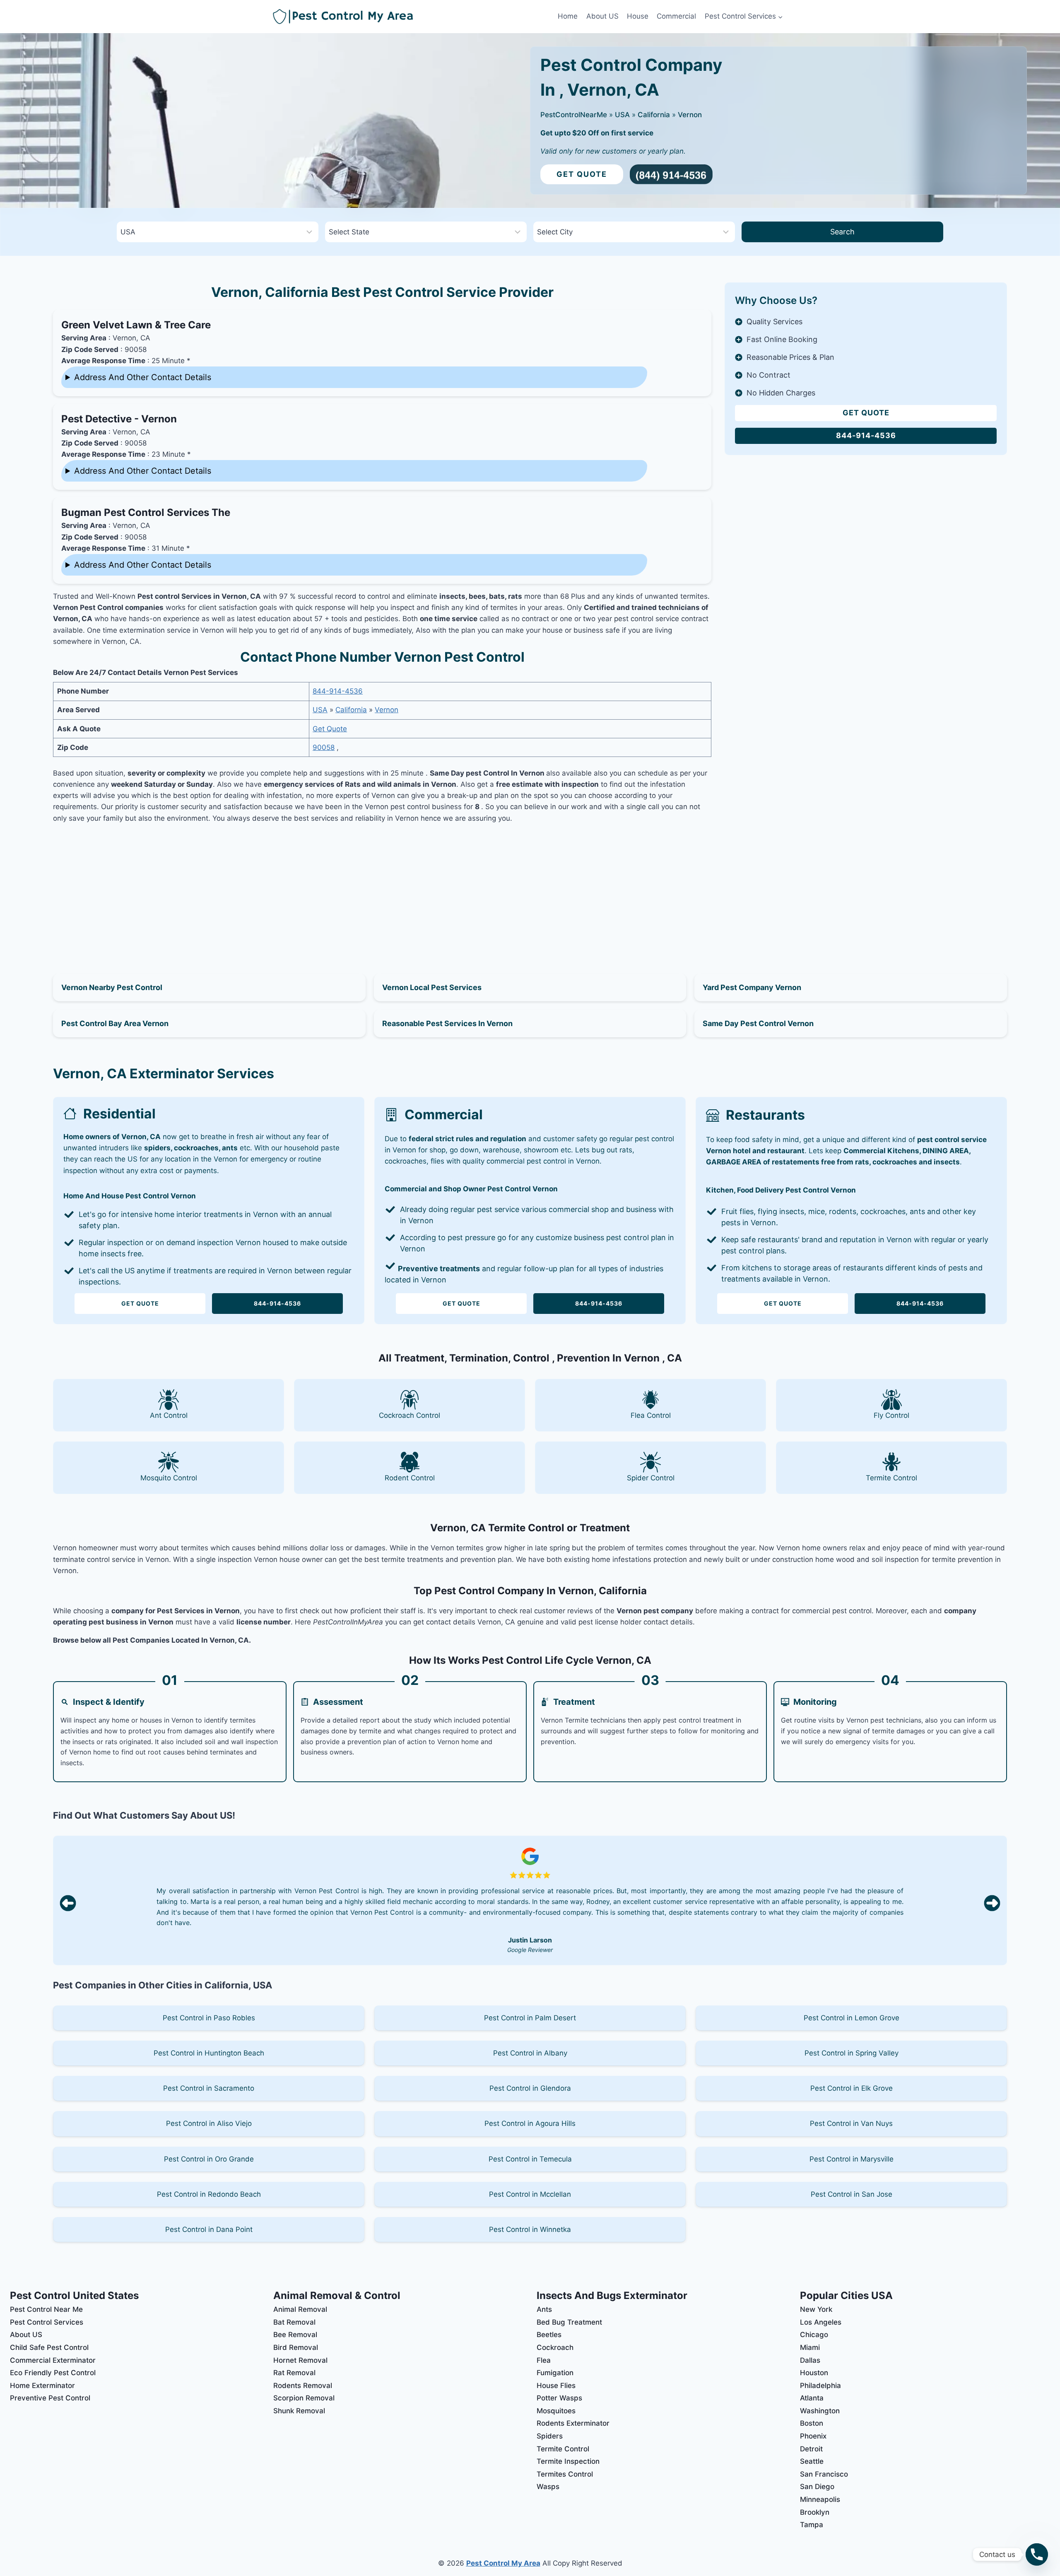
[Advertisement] (382, 889)
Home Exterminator (42, 2386)
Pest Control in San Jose (852, 2194)
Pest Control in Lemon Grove (852, 2018)
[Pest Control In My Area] (413, 17)
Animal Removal (300, 2309)
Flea (544, 2360)
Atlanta (812, 2398)
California (654, 115)
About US (602, 16)
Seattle (812, 2461)
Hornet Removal (300, 2360)
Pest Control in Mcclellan (530, 2194)
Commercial (676, 16)
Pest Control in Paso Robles (209, 2018)
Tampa (812, 2525)
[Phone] (1037, 2554)
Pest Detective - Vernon (119, 419)
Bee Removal (295, 2335)
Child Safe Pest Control (49, 2347)
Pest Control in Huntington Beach (209, 2053)
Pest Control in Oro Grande (209, 2159)
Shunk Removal (299, 2411)
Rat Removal (294, 2373)
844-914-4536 (338, 691)
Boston (812, 2423)
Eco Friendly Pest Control (53, 2373)
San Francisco (824, 2474)
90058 (324, 747)
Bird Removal (296, 2347)
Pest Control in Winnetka (530, 2229)
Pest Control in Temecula (530, 2159)
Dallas (810, 2360)
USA (622, 115)
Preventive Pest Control (50, 2398)
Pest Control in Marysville (852, 2159)
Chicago (814, 2335)
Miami (810, 2347)
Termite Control (563, 2449)
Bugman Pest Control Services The (146, 512)
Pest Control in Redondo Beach (209, 2194)
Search (842, 232)
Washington (820, 2411)
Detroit (811, 2449)
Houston (814, 2373)
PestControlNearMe (574, 115)
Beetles (549, 2335)
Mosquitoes (556, 2411)
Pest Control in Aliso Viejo (209, 2123)
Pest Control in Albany (530, 2053)
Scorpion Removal (304, 2398)
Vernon (690, 115)
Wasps (548, 2487)
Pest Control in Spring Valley (852, 2053)
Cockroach (555, 2347)
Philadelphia (820, 2386)
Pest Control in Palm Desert (530, 2018)
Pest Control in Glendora (530, 2088)
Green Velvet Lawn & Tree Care (136, 325)
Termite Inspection (568, 2461)
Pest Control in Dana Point (209, 2229)
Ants (544, 2309)
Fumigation (555, 2373)
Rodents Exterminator (573, 2423)
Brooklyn (815, 2512)
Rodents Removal (303, 2386)
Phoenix (813, 2436)
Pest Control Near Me (46, 2309)
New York (816, 2309)
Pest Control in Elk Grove (852, 2088)
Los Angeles (821, 2322)
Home (568, 16)
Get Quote (582, 174)
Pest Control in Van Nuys (851, 2123)
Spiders (550, 2436)
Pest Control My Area (503, 2563)
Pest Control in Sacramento (209, 2088)
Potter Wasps (559, 2398)
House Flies (556, 2386)
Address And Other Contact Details (143, 377)
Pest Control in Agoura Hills (530, 2123)
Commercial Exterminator (53, 2360)
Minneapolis (820, 2499)
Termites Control (565, 2474)
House (638, 16)
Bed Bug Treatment (569, 2322)
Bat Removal (294, 2322)
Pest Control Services (47, 2322)
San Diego (817, 2487)
